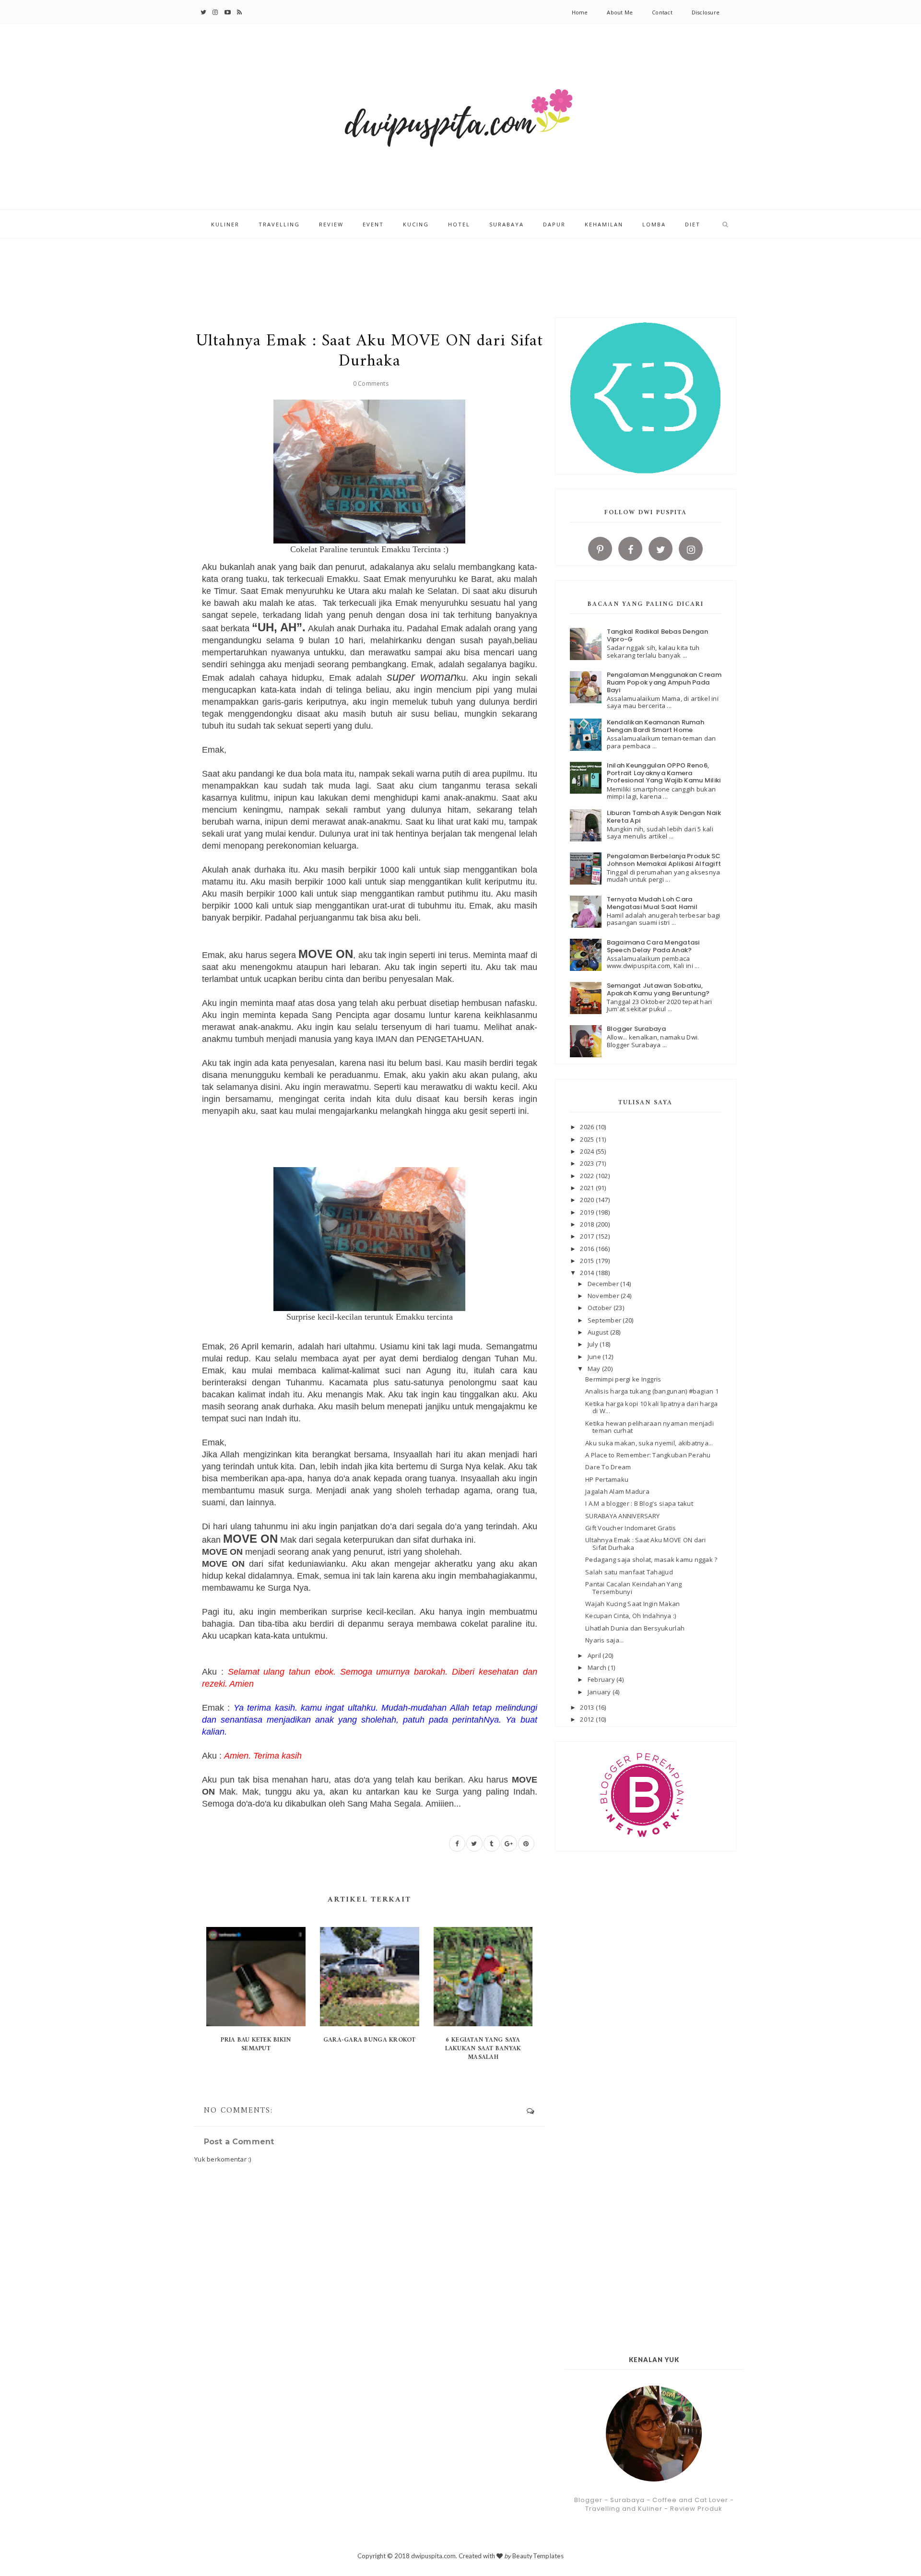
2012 (588, 1719)
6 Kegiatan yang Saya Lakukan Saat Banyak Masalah (483, 2049)
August (599, 1332)
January (600, 1692)
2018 (588, 1224)
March (598, 1667)
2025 (588, 1139)
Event (373, 224)
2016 (588, 1249)
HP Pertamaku (607, 1479)
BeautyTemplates (538, 2556)
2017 (588, 1236)
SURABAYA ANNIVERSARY (622, 1516)
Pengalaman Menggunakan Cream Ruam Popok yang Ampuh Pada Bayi (664, 682)
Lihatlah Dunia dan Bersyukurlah (635, 1628)
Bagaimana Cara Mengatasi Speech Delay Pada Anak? (653, 946)
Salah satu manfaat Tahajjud (629, 1572)
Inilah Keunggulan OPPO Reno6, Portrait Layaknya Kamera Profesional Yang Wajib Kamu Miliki (664, 773)
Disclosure (706, 12)
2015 (588, 1261)
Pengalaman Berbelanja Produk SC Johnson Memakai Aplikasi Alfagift (664, 860)
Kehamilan (604, 224)
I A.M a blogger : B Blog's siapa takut (639, 1503)
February (602, 1679)
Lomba (654, 224)
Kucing (416, 224)
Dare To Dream (608, 1467)
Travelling (279, 224)
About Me (620, 12)
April (595, 1655)
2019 (588, 1212)
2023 (588, 1163)
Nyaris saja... (605, 1640)
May (595, 1369)
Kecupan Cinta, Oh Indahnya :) (631, 1616)
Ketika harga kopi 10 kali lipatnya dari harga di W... (652, 1407)
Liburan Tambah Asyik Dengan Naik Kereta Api (664, 817)
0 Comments (371, 384)
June (595, 1357)
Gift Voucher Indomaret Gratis (631, 1528)
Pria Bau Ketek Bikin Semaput (256, 2044)
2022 (588, 1176)
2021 (588, 1188)
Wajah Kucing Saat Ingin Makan (633, 1604)
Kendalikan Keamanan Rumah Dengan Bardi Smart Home (656, 726)
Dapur (554, 224)
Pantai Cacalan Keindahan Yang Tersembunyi (634, 1588)
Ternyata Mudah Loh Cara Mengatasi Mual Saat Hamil (652, 903)
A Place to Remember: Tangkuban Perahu (648, 1455)
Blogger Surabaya (637, 1029)
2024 (588, 1151)
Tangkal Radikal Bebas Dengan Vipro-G (657, 635)
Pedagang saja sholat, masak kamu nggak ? (651, 1560)
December (604, 1284)
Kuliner (225, 224)
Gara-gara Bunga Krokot (370, 2040)
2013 (588, 1707)
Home (580, 12)
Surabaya (507, 224)
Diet (693, 224)
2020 (588, 1200)
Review (331, 224)
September (605, 1320)
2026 (588, 1127)
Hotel (459, 224)
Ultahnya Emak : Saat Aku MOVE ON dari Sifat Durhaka (646, 1544)
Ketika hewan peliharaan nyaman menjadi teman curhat (649, 1427)
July (594, 1344)
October (601, 1308)
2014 (588, 1273)
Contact (662, 12)
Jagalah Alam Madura (617, 1491)
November (604, 1296)
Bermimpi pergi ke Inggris (623, 1379)
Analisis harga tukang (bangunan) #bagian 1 (652, 1391)
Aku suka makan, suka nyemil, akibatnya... (649, 1443)
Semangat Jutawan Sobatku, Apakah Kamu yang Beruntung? (658, 989)
